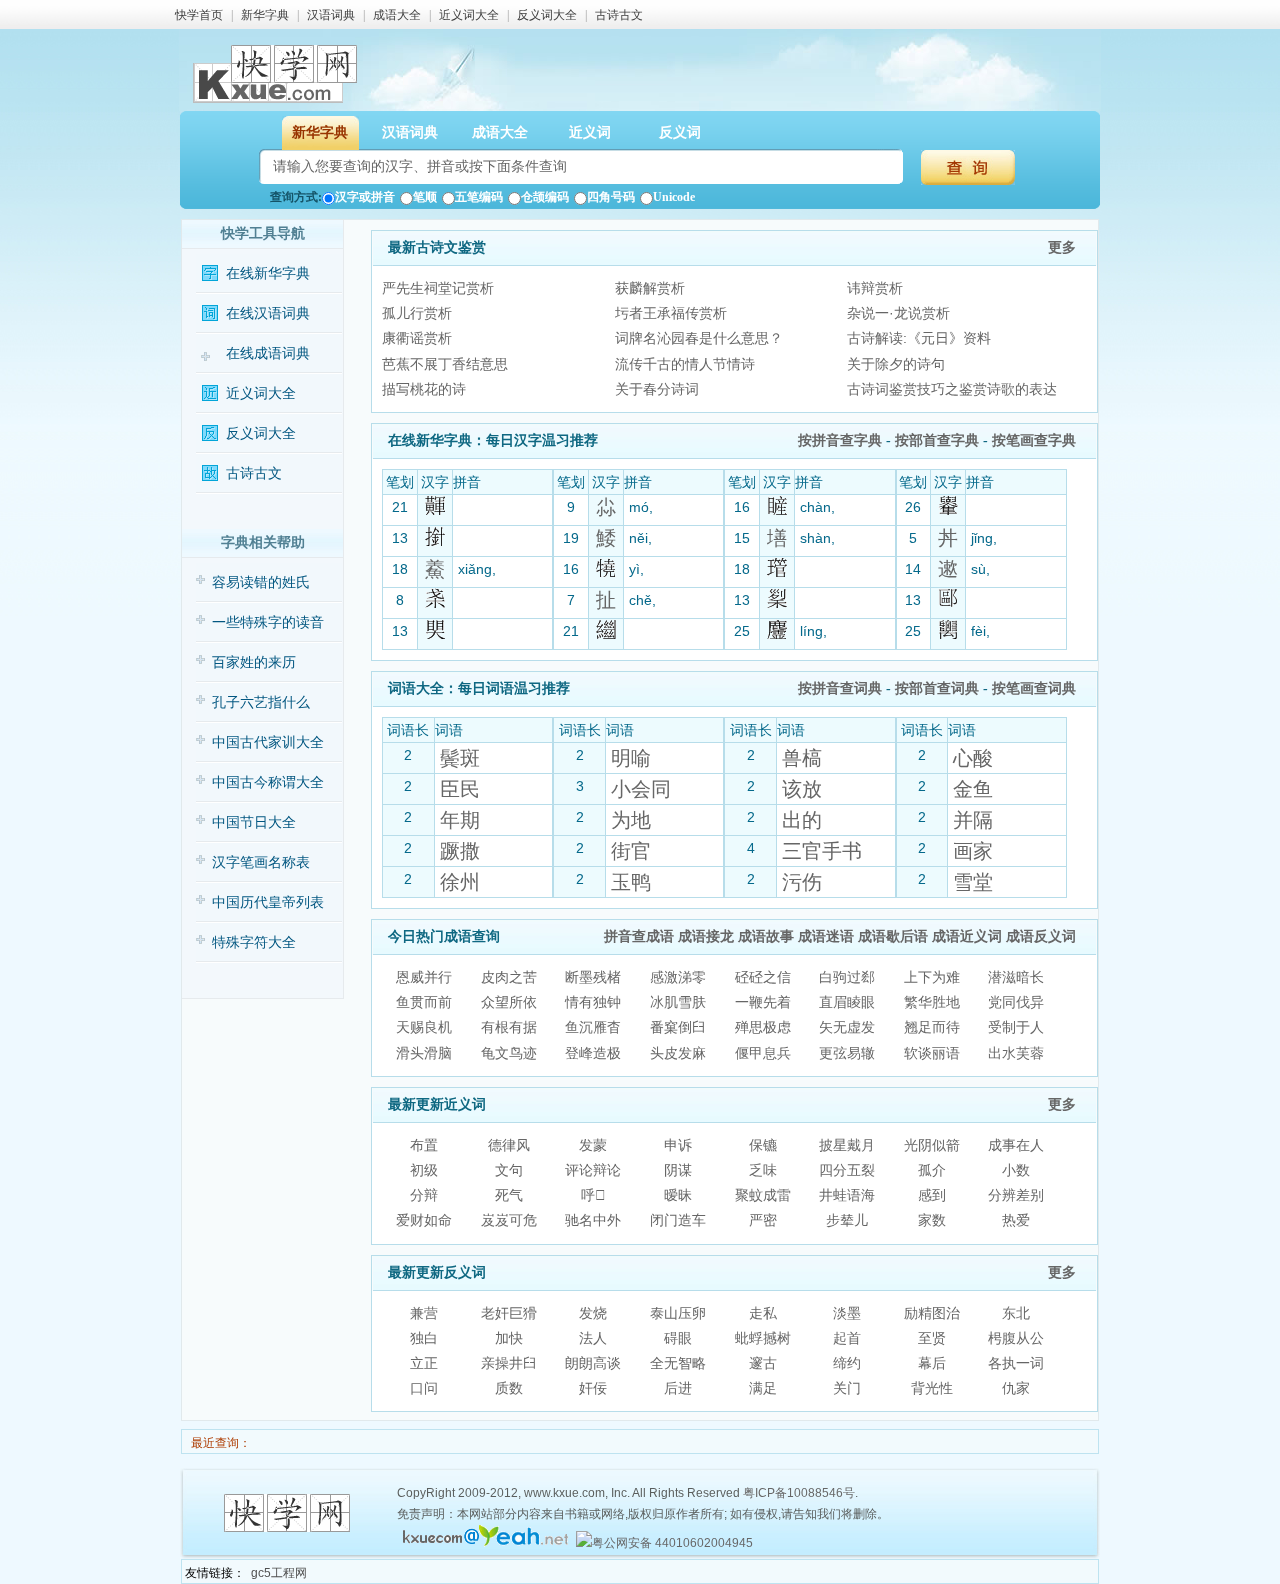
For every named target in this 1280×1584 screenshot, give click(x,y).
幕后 (932, 1363)
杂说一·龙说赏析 (898, 313)
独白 (424, 1338)
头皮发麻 (678, 1053)
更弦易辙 (847, 1053)
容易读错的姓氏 (261, 582)
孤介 (932, 1170)
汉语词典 (331, 15)
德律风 (509, 1145)
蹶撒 (460, 851)
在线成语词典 (268, 353)
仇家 (1016, 1388)
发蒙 (593, 1145)
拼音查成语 (639, 936)
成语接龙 (706, 936)
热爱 (1016, 1220)
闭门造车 (678, 1220)
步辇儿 (847, 1220)
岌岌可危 (509, 1220)
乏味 (763, 1170)
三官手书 (822, 851)
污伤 (802, 882)
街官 (631, 851)
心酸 (973, 758)
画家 (973, 851)
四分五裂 (847, 1170)
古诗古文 (619, 15)
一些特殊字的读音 (268, 622)
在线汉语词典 (268, 313)
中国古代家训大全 (268, 742)
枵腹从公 (1016, 1338)
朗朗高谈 (593, 1363)
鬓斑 (460, 758)
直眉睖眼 (847, 1002)
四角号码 (611, 197)
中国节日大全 (254, 822)
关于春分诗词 (657, 389)
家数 (932, 1220)
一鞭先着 (763, 1002)
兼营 (424, 1313)
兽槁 (802, 758)
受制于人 (1016, 1027)
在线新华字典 (268, 273)
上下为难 (932, 977)
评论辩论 (593, 1170)
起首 (847, 1338)
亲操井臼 (509, 1363)
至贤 (932, 1338)
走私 (763, 1313)
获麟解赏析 (650, 288)
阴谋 (678, 1170)
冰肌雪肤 (678, 1002)
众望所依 (509, 1002)
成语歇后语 (893, 936)
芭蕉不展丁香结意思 (445, 364)
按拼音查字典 (840, 440)
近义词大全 (469, 15)
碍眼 (678, 1338)
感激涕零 (678, 977)
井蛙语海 (847, 1195)
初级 (424, 1170)
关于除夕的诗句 (896, 364)
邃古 (763, 1363)
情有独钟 (593, 1002)
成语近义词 (967, 936)
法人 (593, 1338)
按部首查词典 (937, 688)
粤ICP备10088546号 (799, 1493)
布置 (424, 1145)
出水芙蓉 (1016, 1053)
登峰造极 (593, 1053)
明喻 (631, 758)
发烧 (593, 1313)
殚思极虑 (763, 1027)
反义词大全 (547, 15)
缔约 (847, 1363)
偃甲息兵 (763, 1053)
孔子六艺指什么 (261, 702)
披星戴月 (847, 1145)
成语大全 (397, 15)
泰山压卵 (678, 1313)
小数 (1016, 1170)
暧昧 (678, 1195)
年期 (460, 820)
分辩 (424, 1195)
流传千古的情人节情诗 (685, 364)
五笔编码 (479, 197)
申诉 (678, 1145)
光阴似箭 (932, 1145)
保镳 (763, 1145)
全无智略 (678, 1363)
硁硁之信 (763, 977)
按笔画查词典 (1034, 688)
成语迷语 (826, 936)
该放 (802, 789)
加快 (509, 1338)
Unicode (674, 197)
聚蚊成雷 (763, 1195)
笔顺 (425, 197)
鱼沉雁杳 (593, 1027)
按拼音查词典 (840, 688)
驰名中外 (593, 1220)
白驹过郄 (847, 977)
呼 (593, 1195)
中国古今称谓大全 (268, 782)
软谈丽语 (932, 1053)
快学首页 (199, 15)
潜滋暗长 (1016, 977)
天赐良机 (424, 1027)
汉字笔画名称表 (261, 862)
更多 (1062, 247)
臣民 (460, 789)
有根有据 (509, 1027)
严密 (763, 1220)
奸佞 (593, 1388)
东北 (1016, 1313)
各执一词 (1016, 1363)
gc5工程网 (279, 1573)
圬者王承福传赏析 (671, 313)
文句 (509, 1170)
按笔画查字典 (1034, 440)
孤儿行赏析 (417, 313)
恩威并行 (424, 977)
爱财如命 (424, 1220)
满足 (763, 1388)
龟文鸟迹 (509, 1053)
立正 (424, 1363)
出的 (802, 820)
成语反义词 (1041, 936)
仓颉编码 (545, 197)
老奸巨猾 (509, 1313)
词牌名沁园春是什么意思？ (699, 338)
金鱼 (973, 789)
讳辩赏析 (875, 288)
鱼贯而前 (424, 1002)
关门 (847, 1388)
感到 (932, 1195)
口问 (424, 1388)
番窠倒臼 (678, 1027)
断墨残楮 (593, 977)
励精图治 (932, 1313)
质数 (509, 1388)
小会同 (641, 789)
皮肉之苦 (509, 977)
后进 (678, 1388)
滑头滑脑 (424, 1053)
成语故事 (766, 936)
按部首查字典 (937, 440)
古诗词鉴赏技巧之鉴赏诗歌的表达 (952, 389)
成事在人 (1016, 1145)
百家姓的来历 (254, 662)
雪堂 (973, 882)
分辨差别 (1016, 1195)
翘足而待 (932, 1027)
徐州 (460, 882)
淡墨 (847, 1313)
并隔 (973, 820)
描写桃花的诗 (424, 389)
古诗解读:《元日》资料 (919, 338)
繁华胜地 (932, 1002)
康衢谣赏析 (417, 338)
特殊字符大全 (254, 942)
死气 (509, 1195)
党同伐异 (1016, 1002)
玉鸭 (631, 882)
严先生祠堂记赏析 (438, 288)
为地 (631, 820)
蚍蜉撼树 (763, 1338)
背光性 (932, 1388)
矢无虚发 (847, 1027)
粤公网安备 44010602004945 (672, 1543)
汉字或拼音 (365, 197)
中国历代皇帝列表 (268, 902)
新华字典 (265, 15)
